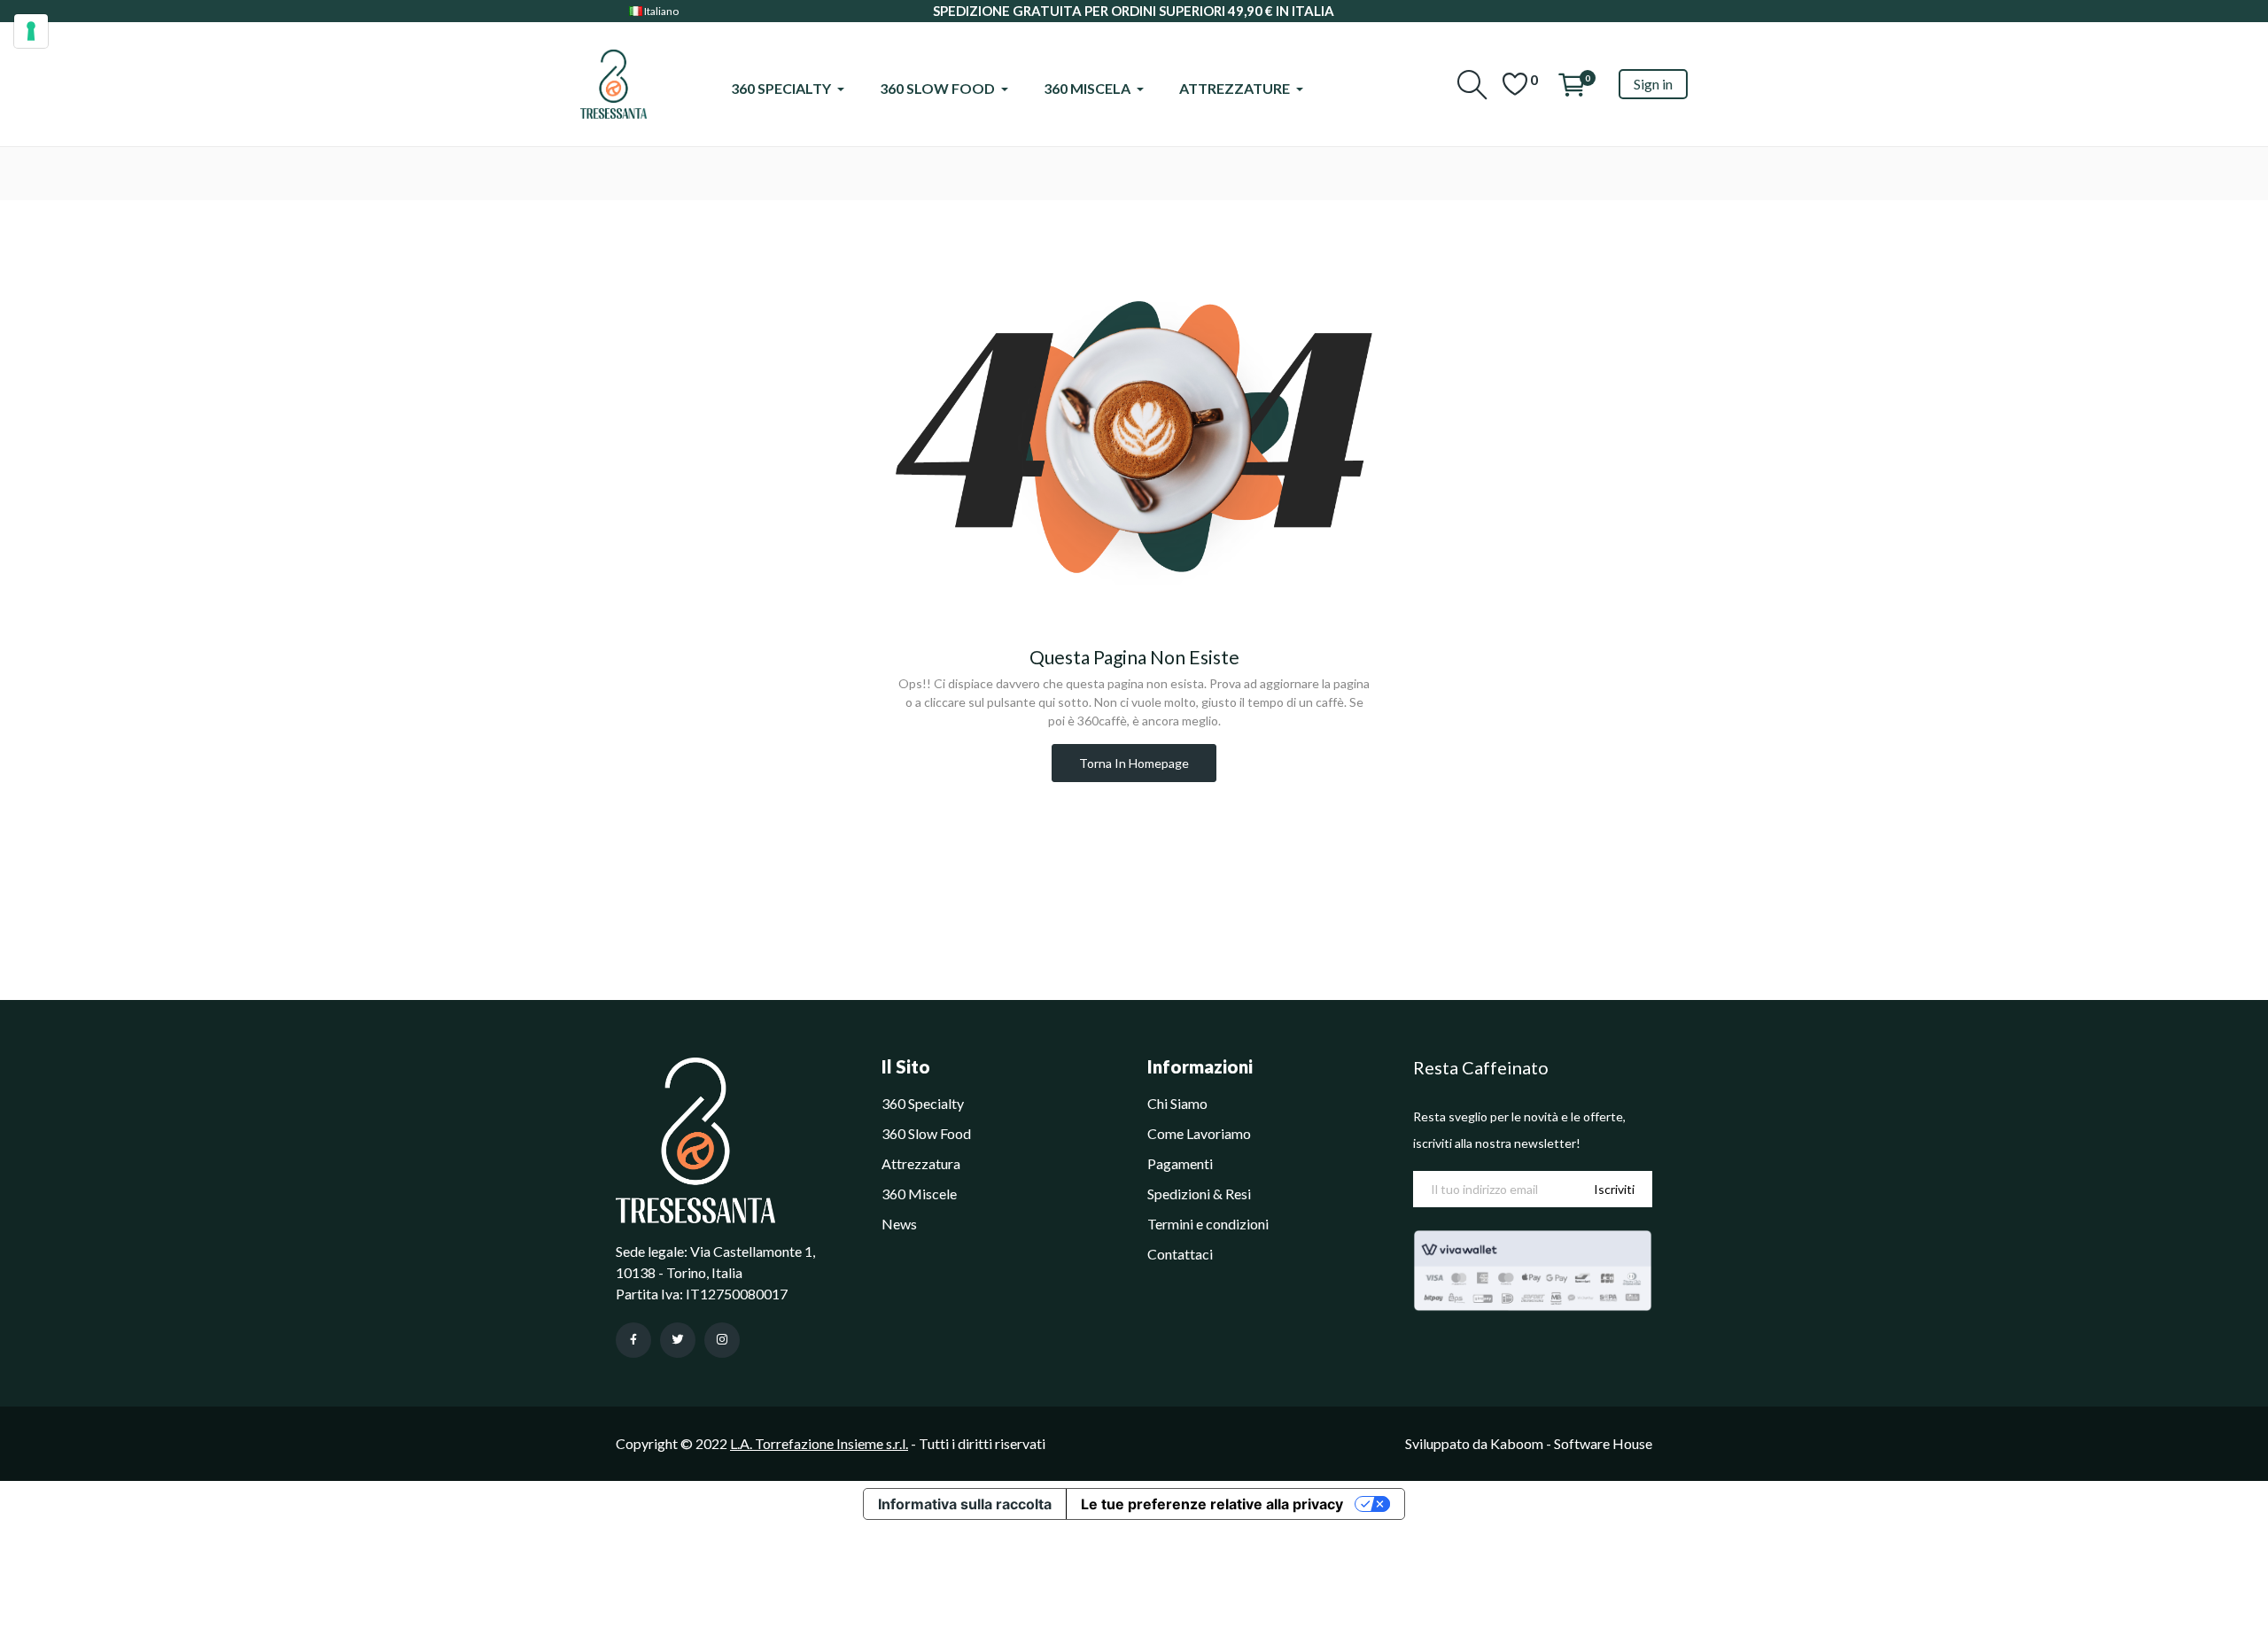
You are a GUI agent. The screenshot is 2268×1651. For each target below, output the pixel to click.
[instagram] (722, 1340)
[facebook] (633, 1340)
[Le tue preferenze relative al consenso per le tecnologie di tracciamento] (31, 31)
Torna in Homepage (1134, 763)
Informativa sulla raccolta (965, 1504)
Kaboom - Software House (1571, 1443)
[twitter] (678, 1340)
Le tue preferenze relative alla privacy (1212, 1504)
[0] (1515, 84)
